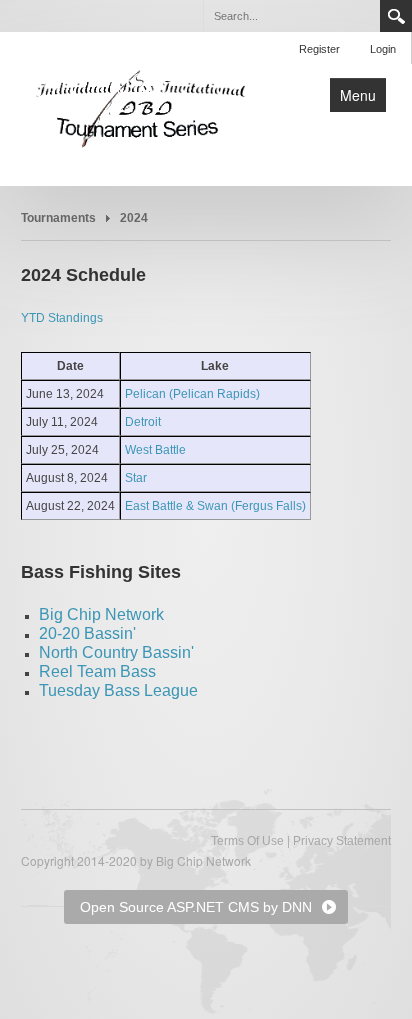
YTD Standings (62, 318)
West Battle (155, 450)
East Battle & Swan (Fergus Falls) (215, 506)
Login (383, 49)
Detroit (143, 422)
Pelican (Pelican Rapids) (192, 394)
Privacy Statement (342, 841)
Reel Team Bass (97, 671)
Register (319, 49)
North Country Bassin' (116, 652)
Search (396, 16)
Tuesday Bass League (118, 690)
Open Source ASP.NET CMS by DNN (196, 907)
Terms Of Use (247, 841)
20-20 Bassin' (87, 633)
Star (136, 478)
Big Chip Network (101, 614)
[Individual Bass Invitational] (141, 107)
